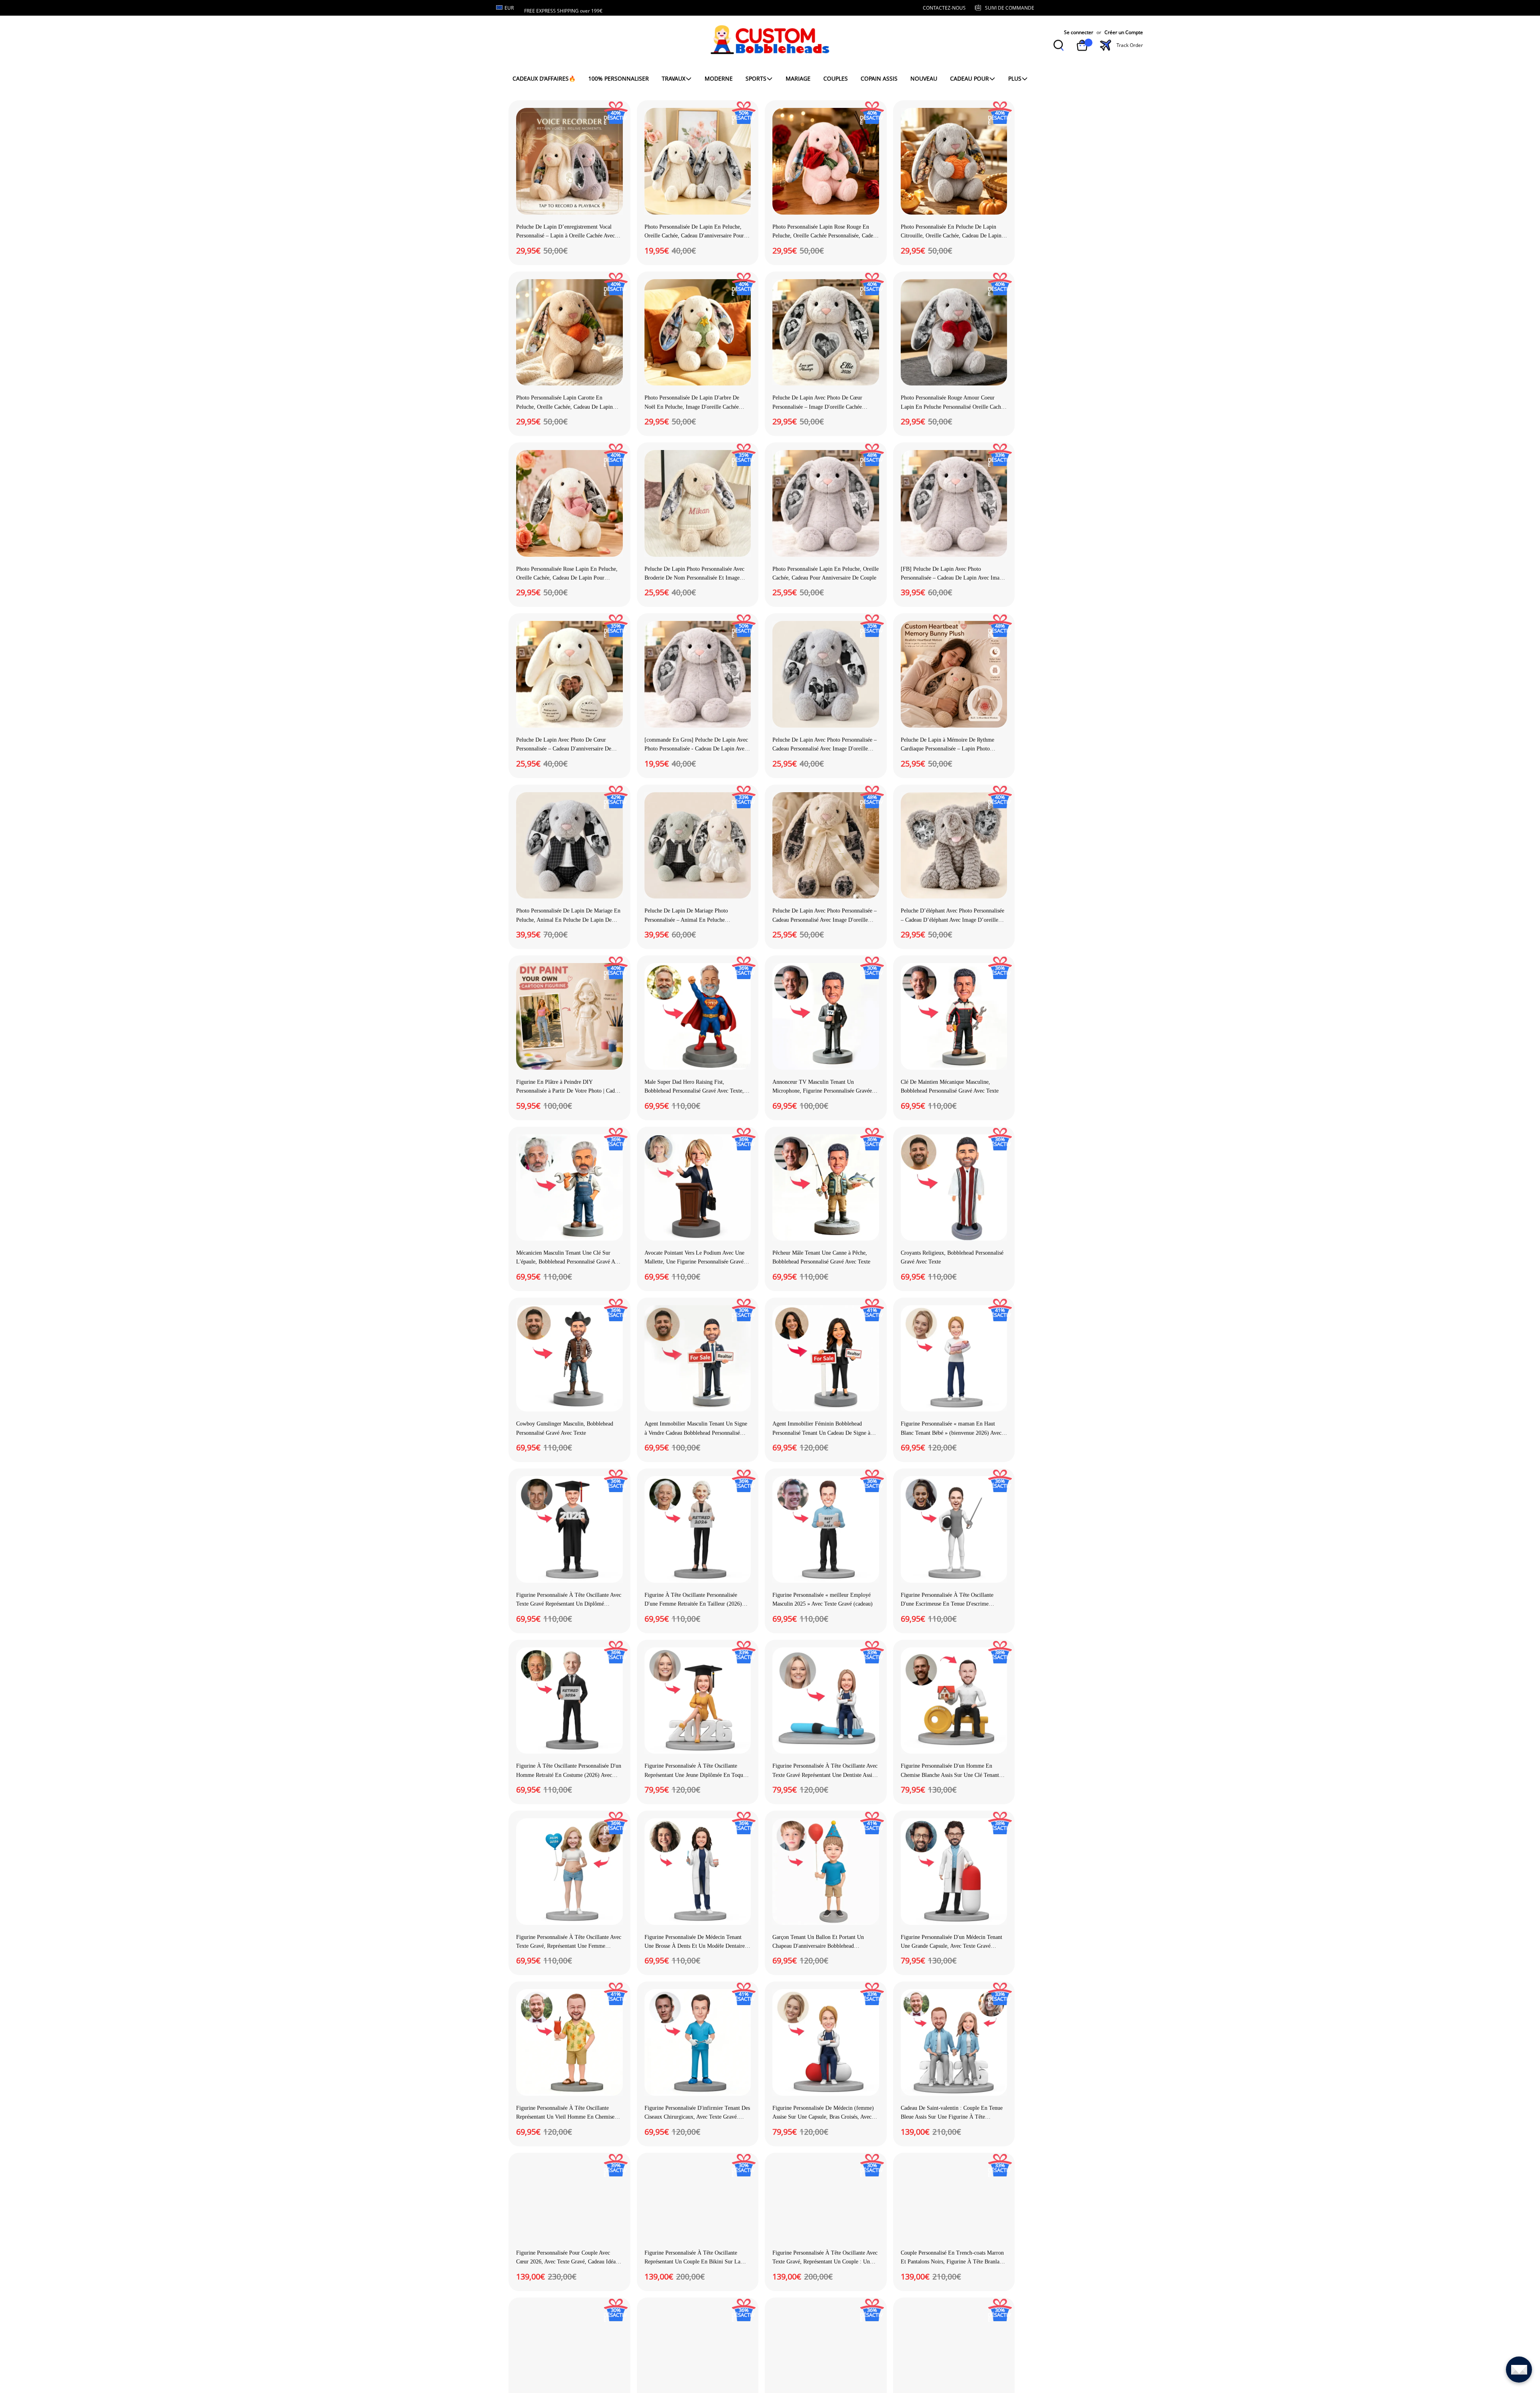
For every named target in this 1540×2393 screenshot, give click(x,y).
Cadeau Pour (970, 78)
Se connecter (1079, 32)
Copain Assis (879, 78)
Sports (756, 78)
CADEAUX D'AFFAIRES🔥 (544, 78)
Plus (1015, 78)
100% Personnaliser (619, 78)
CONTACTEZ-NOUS (944, 8)
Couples (836, 78)
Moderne (719, 78)
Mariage (798, 78)
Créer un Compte (1124, 32)
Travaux (674, 78)
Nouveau (924, 78)
